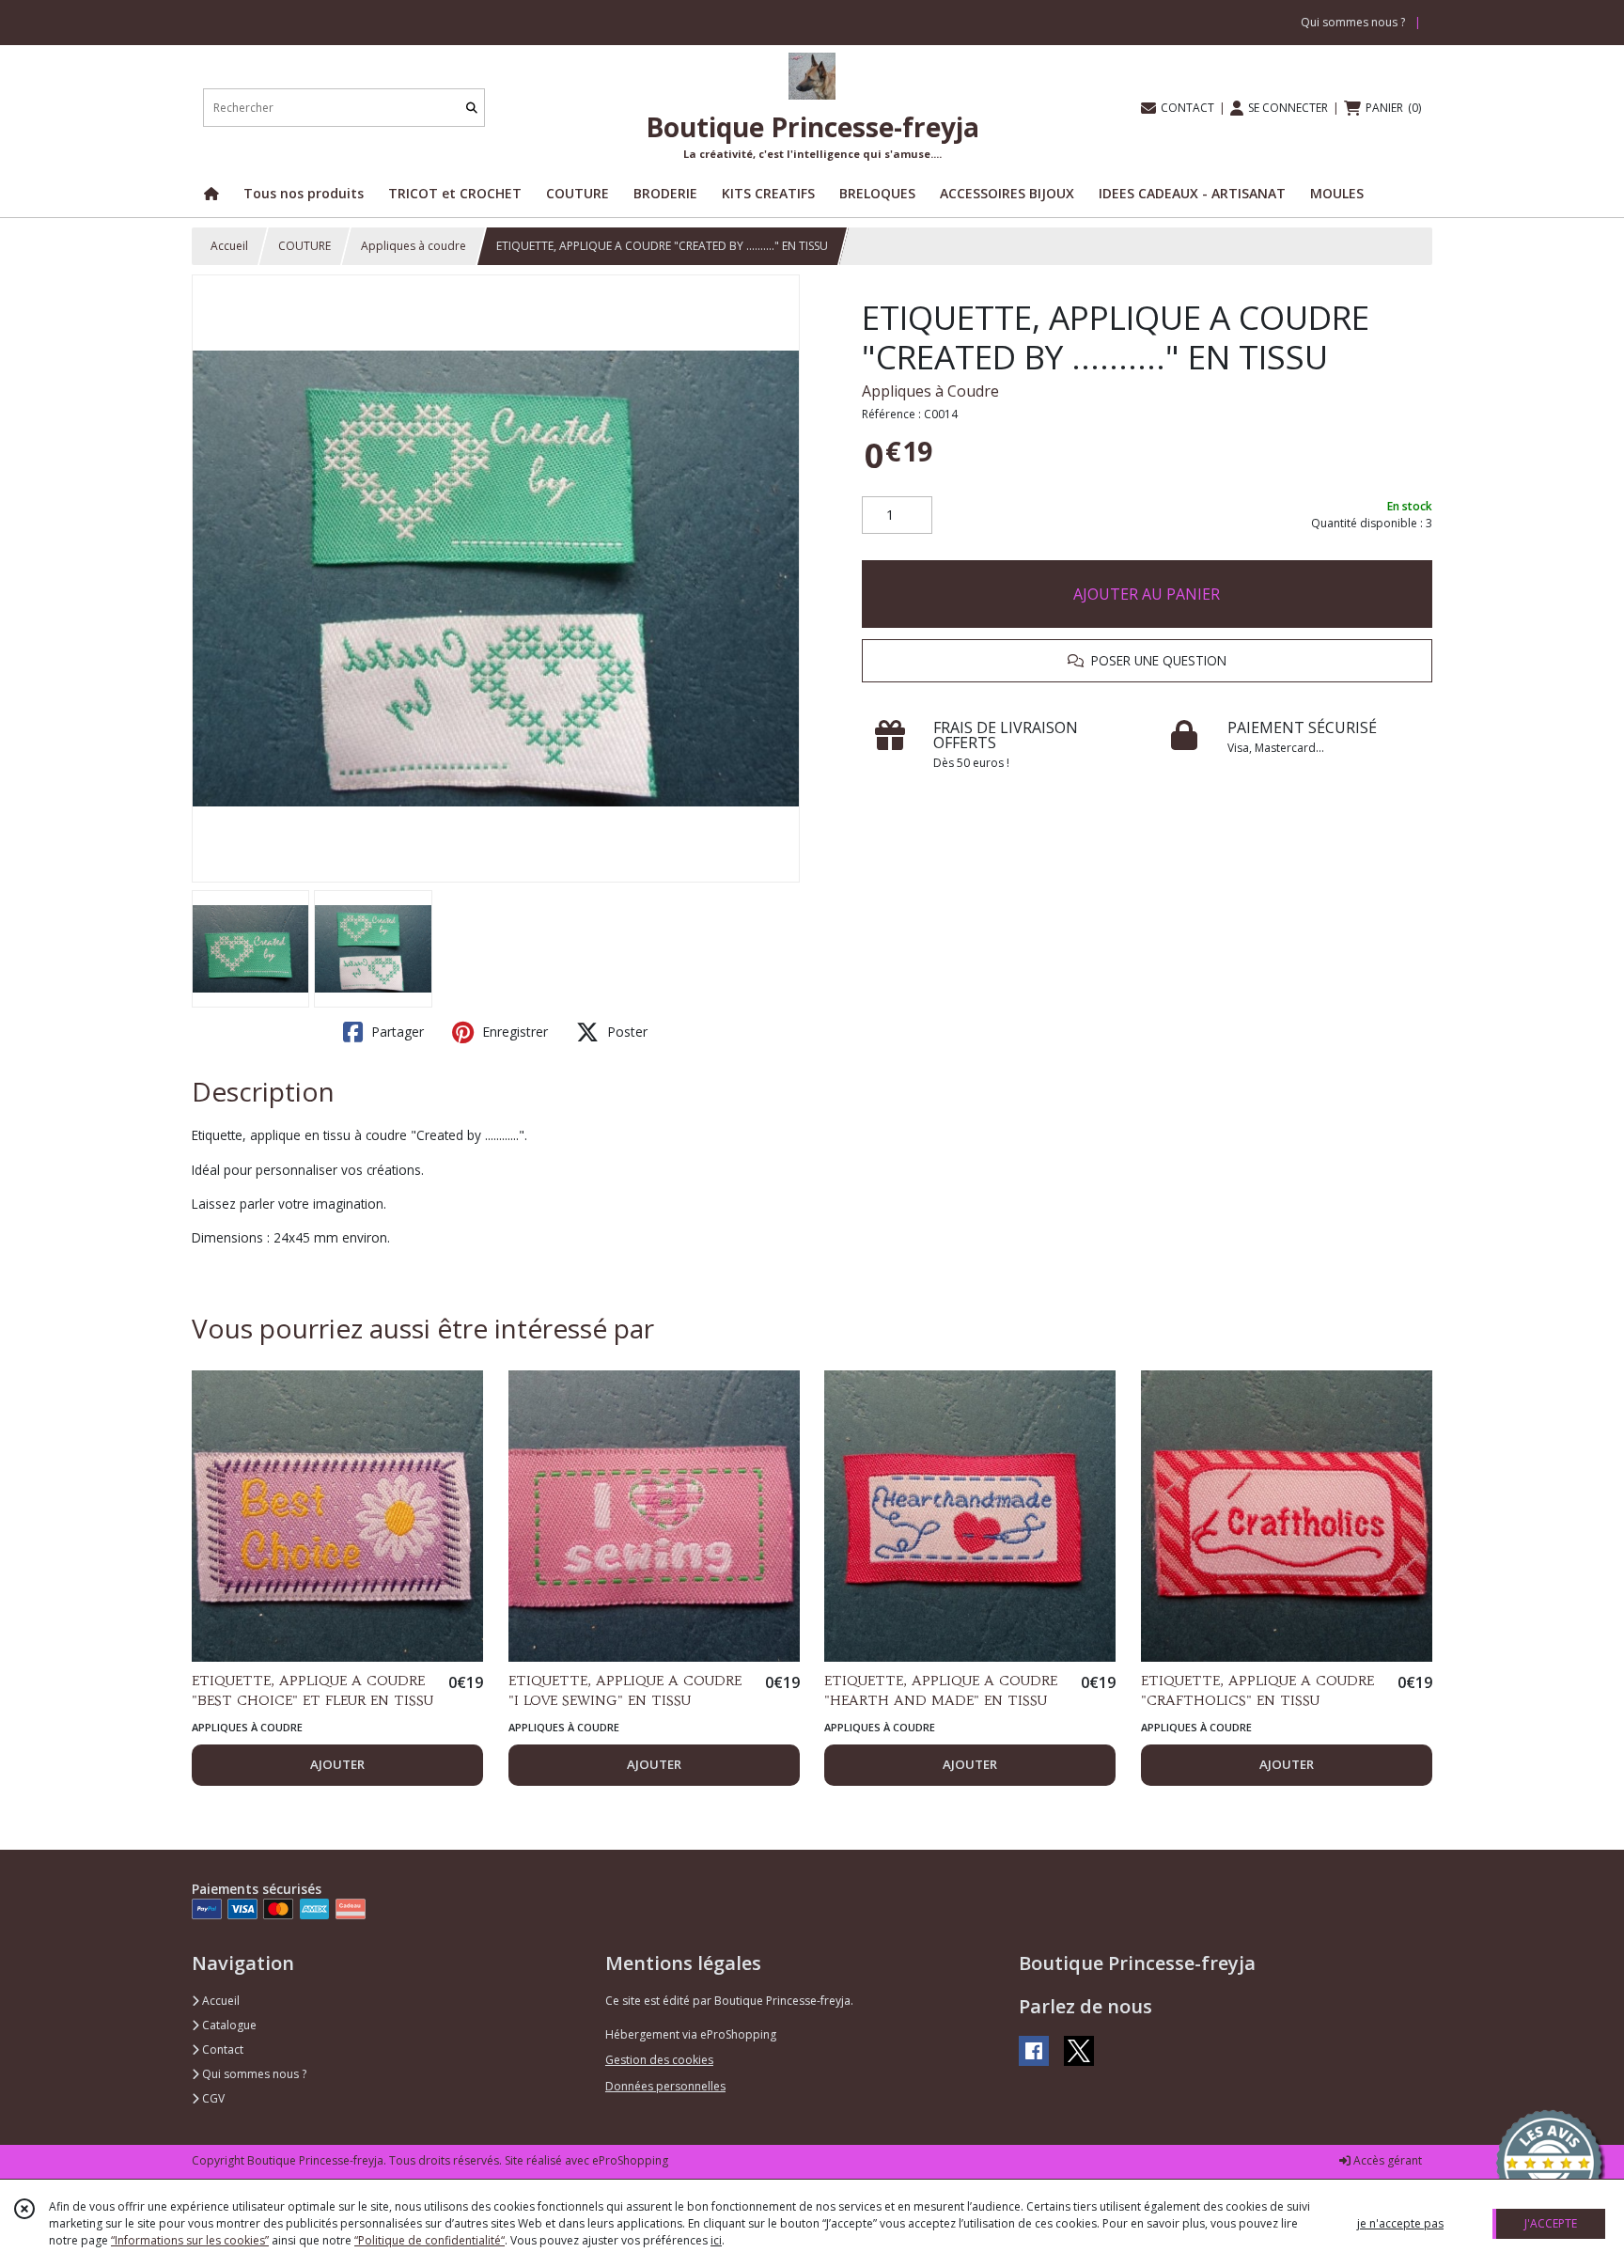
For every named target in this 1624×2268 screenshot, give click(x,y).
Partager (396, 1032)
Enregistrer (513, 1032)
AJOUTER (337, 1764)
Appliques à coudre (414, 246)
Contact (221, 2049)
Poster (625, 1032)
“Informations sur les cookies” (190, 2240)
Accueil (229, 246)
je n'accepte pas (1400, 2223)
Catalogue (228, 2025)
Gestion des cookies (659, 2060)
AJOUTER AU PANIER (1147, 594)
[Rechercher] (472, 108)
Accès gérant (1386, 2160)
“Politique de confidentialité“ (429, 2240)
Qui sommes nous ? (253, 2074)
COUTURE (304, 246)
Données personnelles (665, 2086)
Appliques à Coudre (930, 391)
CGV (212, 2098)
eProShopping (630, 2160)
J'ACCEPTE (1551, 2223)
